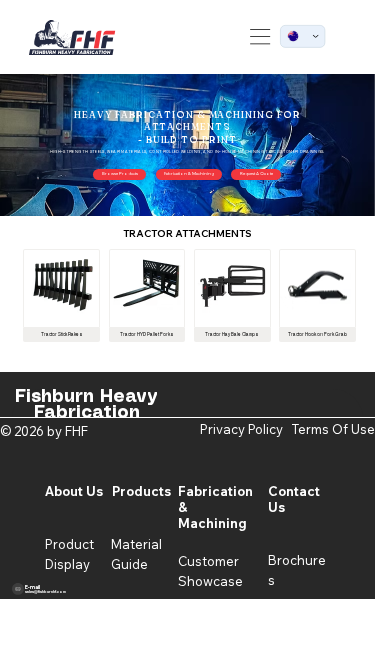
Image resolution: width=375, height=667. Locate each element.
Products (141, 491)
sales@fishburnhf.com (45, 591)
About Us (74, 491)
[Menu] (261, 36)
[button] (119, 174)
